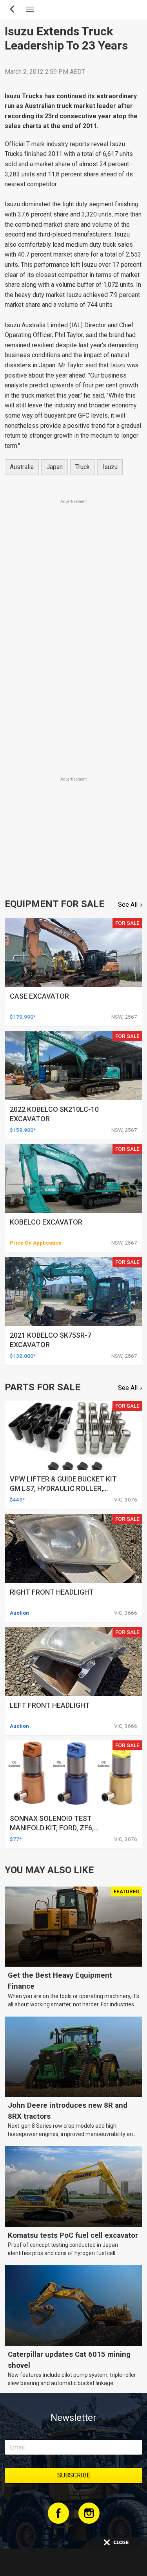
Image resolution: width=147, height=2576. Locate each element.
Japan (54, 467)
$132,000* (23, 1356)
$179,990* (23, 1017)
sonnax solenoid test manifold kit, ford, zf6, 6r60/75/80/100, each (52, 1828)
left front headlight (50, 1705)
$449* (17, 1500)
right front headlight (52, 1592)
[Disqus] (73, 666)
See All (128, 905)
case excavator (39, 996)
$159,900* (23, 1130)
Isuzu (110, 467)
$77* (16, 1839)
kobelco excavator (46, 1222)
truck (83, 467)
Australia (22, 467)
